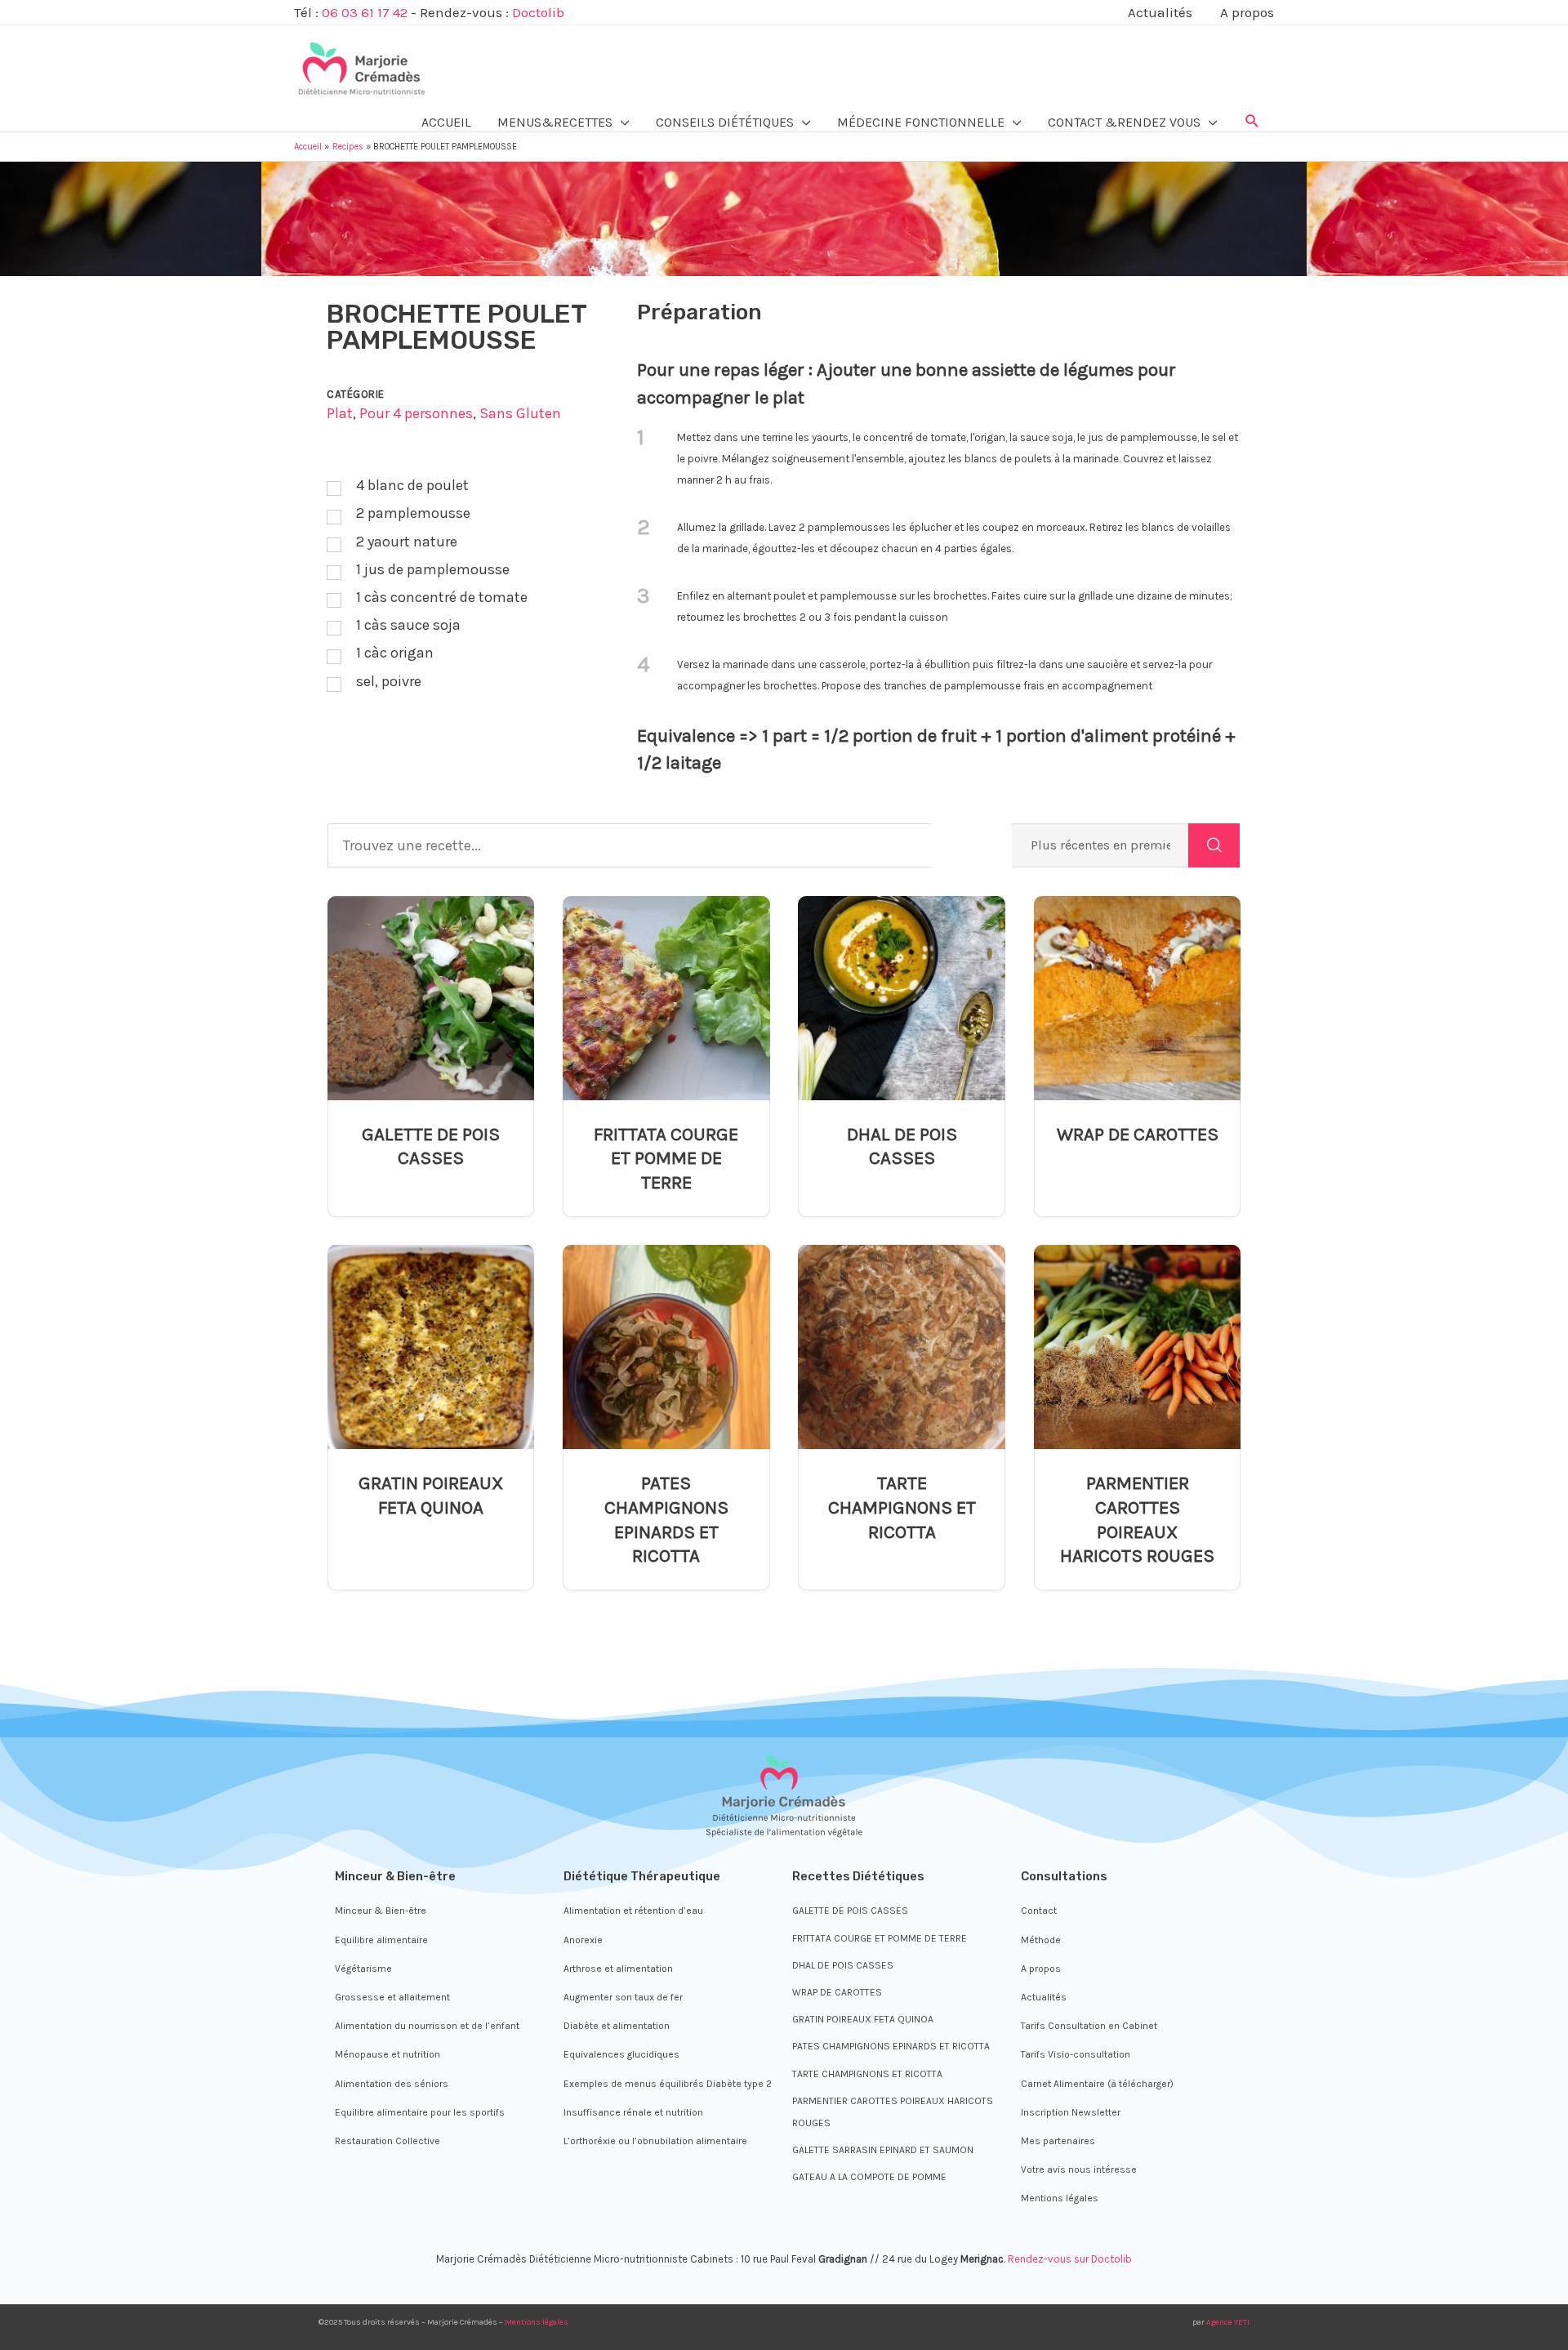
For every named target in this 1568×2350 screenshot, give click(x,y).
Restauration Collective (388, 2141)
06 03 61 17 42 (365, 12)
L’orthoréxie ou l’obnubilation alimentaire (655, 2141)
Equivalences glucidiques (621, 2054)
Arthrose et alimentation (618, 1969)
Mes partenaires (1058, 2141)
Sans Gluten (520, 413)
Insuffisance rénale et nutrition (633, 2112)
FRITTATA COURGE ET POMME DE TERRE (666, 1158)
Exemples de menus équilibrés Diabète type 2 (668, 2084)
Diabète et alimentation (617, 2026)
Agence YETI (1228, 2322)
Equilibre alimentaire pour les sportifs (420, 2112)
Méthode (1041, 1940)
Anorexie (583, 1940)
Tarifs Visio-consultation (1076, 2054)
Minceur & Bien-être (381, 1911)
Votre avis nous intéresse (1079, 2169)
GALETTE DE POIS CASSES (431, 1146)
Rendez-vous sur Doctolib (1070, 2259)
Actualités (1044, 1997)
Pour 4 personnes (416, 413)
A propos (1041, 1969)
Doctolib (538, 12)
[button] (1252, 123)
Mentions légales (1060, 2198)
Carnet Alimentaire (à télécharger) (1097, 2084)
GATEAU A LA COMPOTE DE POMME (869, 2177)
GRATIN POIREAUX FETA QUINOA (431, 1495)
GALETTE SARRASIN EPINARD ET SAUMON (883, 2150)
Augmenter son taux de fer (623, 1997)
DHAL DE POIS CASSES (902, 1146)
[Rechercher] (1214, 845)
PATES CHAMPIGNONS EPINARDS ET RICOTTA (666, 1519)
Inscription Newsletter (1071, 2112)
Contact (1039, 1911)
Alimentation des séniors (392, 2084)
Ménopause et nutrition (388, 2054)
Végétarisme (363, 1969)
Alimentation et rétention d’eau (633, 1911)
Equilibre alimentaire (381, 1940)
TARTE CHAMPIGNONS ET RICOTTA (902, 1507)
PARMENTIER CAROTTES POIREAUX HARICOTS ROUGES (1137, 1519)
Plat (340, 413)
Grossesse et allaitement (392, 1997)
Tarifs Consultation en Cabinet (1089, 2026)
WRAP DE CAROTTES (1138, 1134)
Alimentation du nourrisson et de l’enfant (427, 2026)
